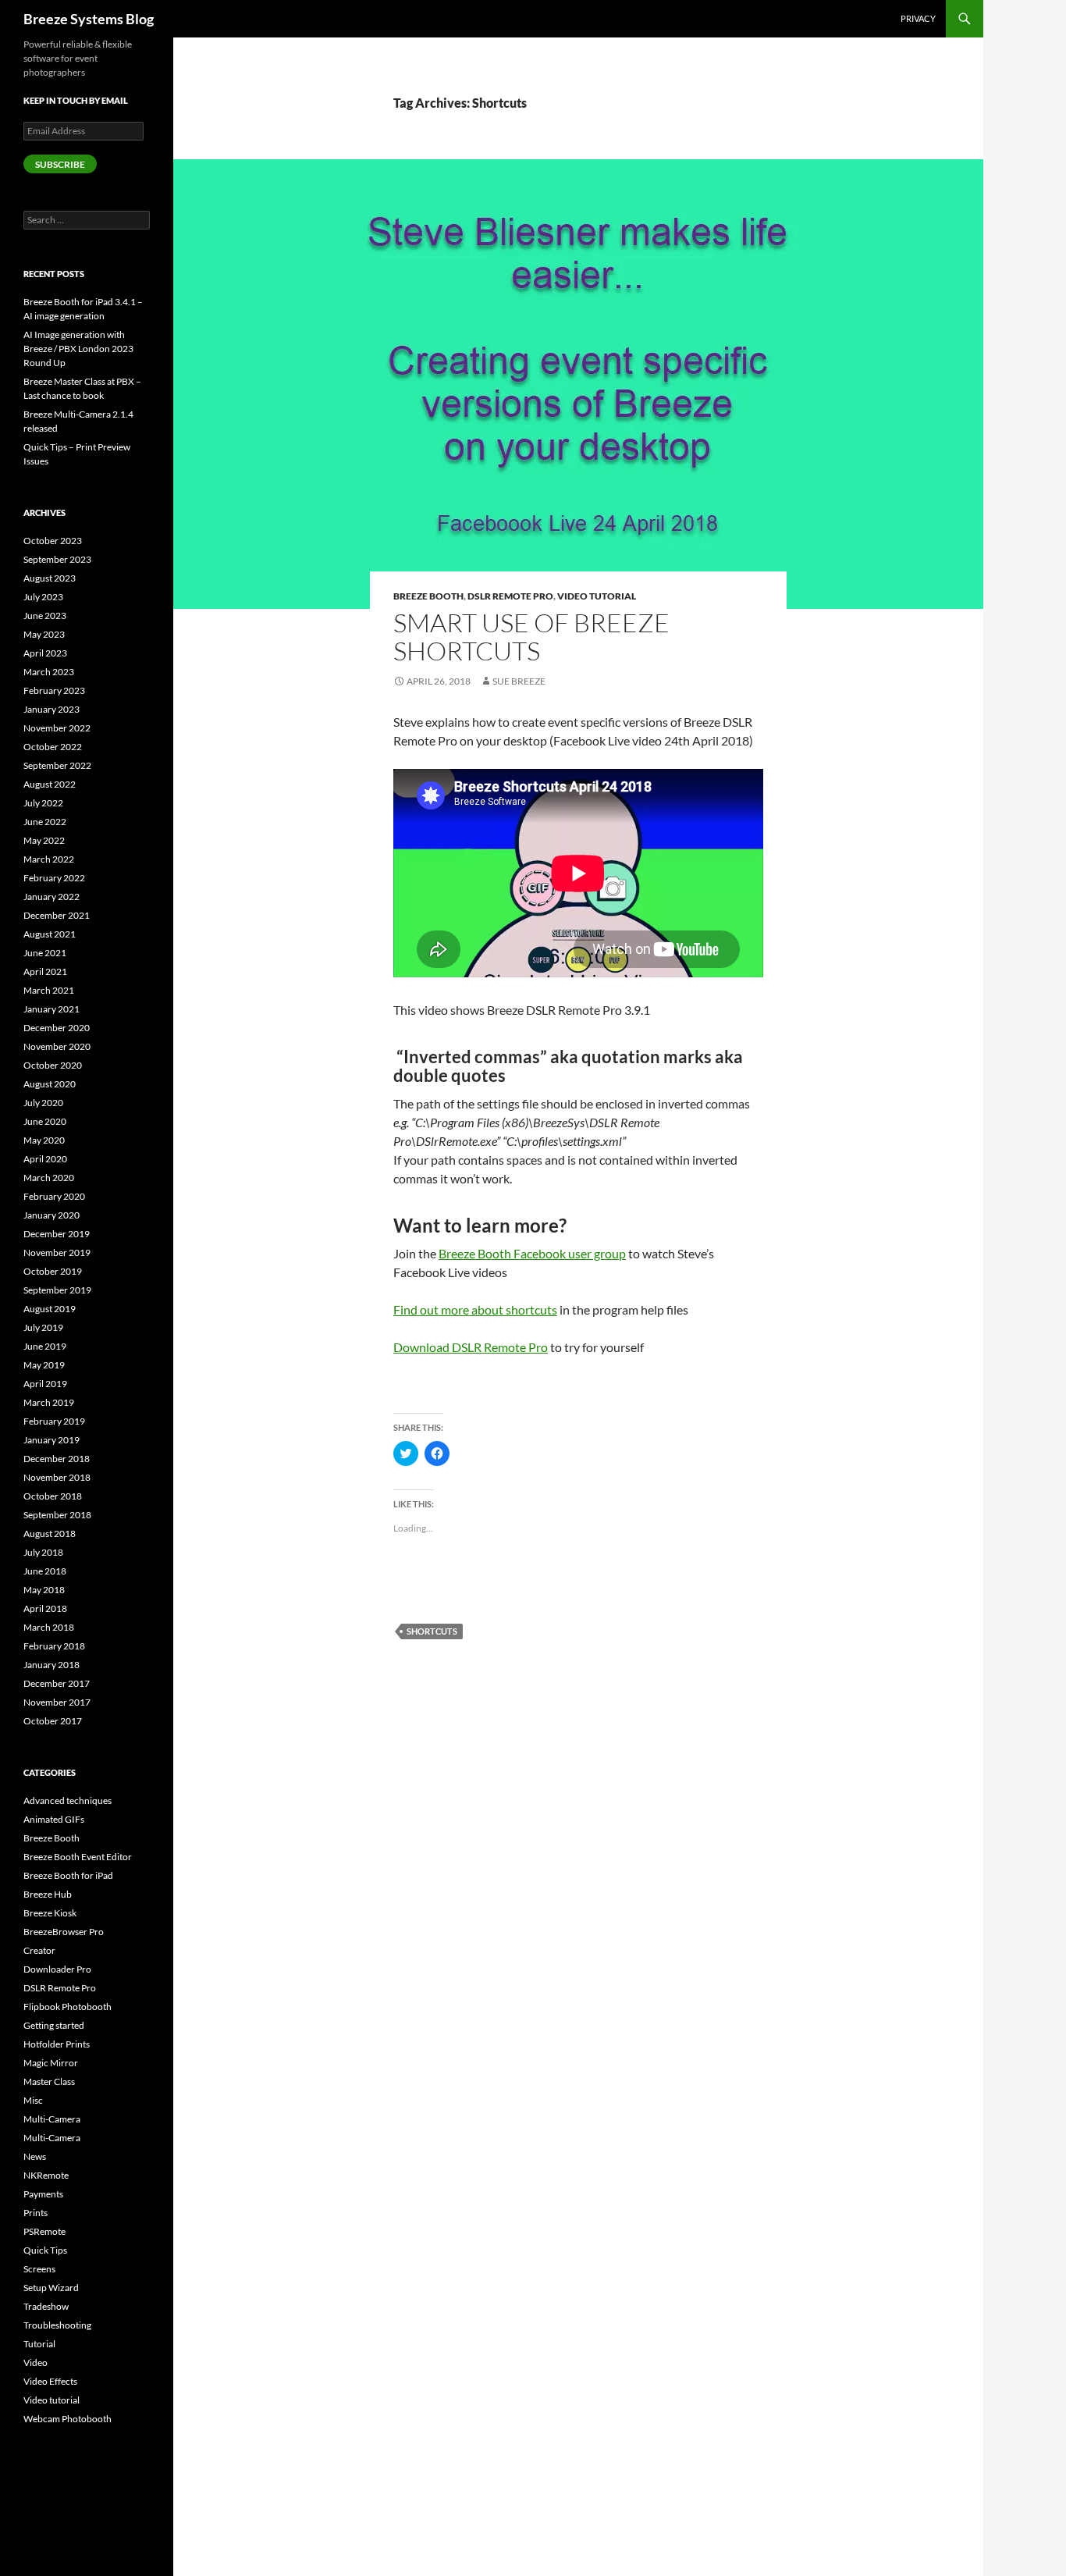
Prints (36, 2213)
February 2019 (54, 1421)
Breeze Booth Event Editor (78, 1857)
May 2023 (44, 634)
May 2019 (44, 1365)
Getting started (54, 2025)
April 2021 (45, 971)
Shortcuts (432, 1631)
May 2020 (44, 1140)
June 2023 (45, 616)
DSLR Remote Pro (510, 596)
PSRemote (44, 2231)
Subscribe (60, 164)
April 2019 (45, 1384)
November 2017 (57, 1702)
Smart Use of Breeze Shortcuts (531, 637)
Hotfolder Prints (57, 2044)
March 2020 (49, 1178)
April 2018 (45, 1608)
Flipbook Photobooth (68, 2007)
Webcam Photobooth (68, 2419)
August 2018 (50, 1534)
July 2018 (43, 1552)
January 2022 (52, 897)
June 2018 (45, 1571)
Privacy (918, 18)
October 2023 (53, 541)
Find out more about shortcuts (475, 1309)
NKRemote (46, 2175)
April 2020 (45, 1159)
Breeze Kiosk (50, 1913)
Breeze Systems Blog (89, 19)
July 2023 (43, 597)
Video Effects (50, 2381)
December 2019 (57, 1234)
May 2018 (44, 1590)
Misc (33, 2100)
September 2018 (57, 1515)
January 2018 (52, 1665)
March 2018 (49, 1627)
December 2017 (57, 1683)
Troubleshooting (57, 2325)
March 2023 (49, 672)
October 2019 (53, 1271)
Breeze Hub (48, 1894)
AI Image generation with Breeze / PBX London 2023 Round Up (78, 349)
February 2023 (54, 690)
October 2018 (53, 1496)
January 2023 (52, 709)
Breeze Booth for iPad (68, 1875)
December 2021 (57, 915)
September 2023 (57, 559)
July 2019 (43, 1327)
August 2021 (50, 934)
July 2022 (43, 803)
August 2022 (50, 784)
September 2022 (57, 765)
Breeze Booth (428, 596)
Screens (39, 2269)
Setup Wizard (51, 2288)
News (35, 2156)
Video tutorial (597, 596)
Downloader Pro (57, 1969)
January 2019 (52, 1440)
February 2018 (54, 1646)
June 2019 (45, 1346)
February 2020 (54, 1196)
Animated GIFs (54, 1819)
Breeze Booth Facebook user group (532, 1253)
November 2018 (57, 1477)
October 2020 (53, 1065)
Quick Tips (45, 2250)
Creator (39, 1950)
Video (36, 2363)
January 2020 (52, 1215)
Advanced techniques (68, 1800)
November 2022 (57, 728)
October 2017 (53, 1721)
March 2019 (49, 1402)
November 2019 (57, 1252)
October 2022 (53, 747)
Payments (43, 2194)
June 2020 (45, 1121)
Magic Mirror (51, 2063)
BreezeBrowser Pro (64, 1932)
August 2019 (50, 1309)
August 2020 (50, 1084)
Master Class (49, 2081)
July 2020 (43, 1103)
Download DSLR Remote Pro (471, 1347)
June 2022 (45, 822)
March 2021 (49, 990)
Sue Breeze (519, 681)
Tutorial (39, 2344)
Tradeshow (46, 2306)
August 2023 (50, 578)
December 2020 (57, 1028)
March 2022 (49, 859)
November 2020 (57, 1046)
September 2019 (57, 1290)
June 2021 (45, 953)
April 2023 (45, 653)
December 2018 (57, 1459)
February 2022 (54, 878)
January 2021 (52, 1009)
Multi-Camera (52, 2119)
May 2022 (44, 840)
